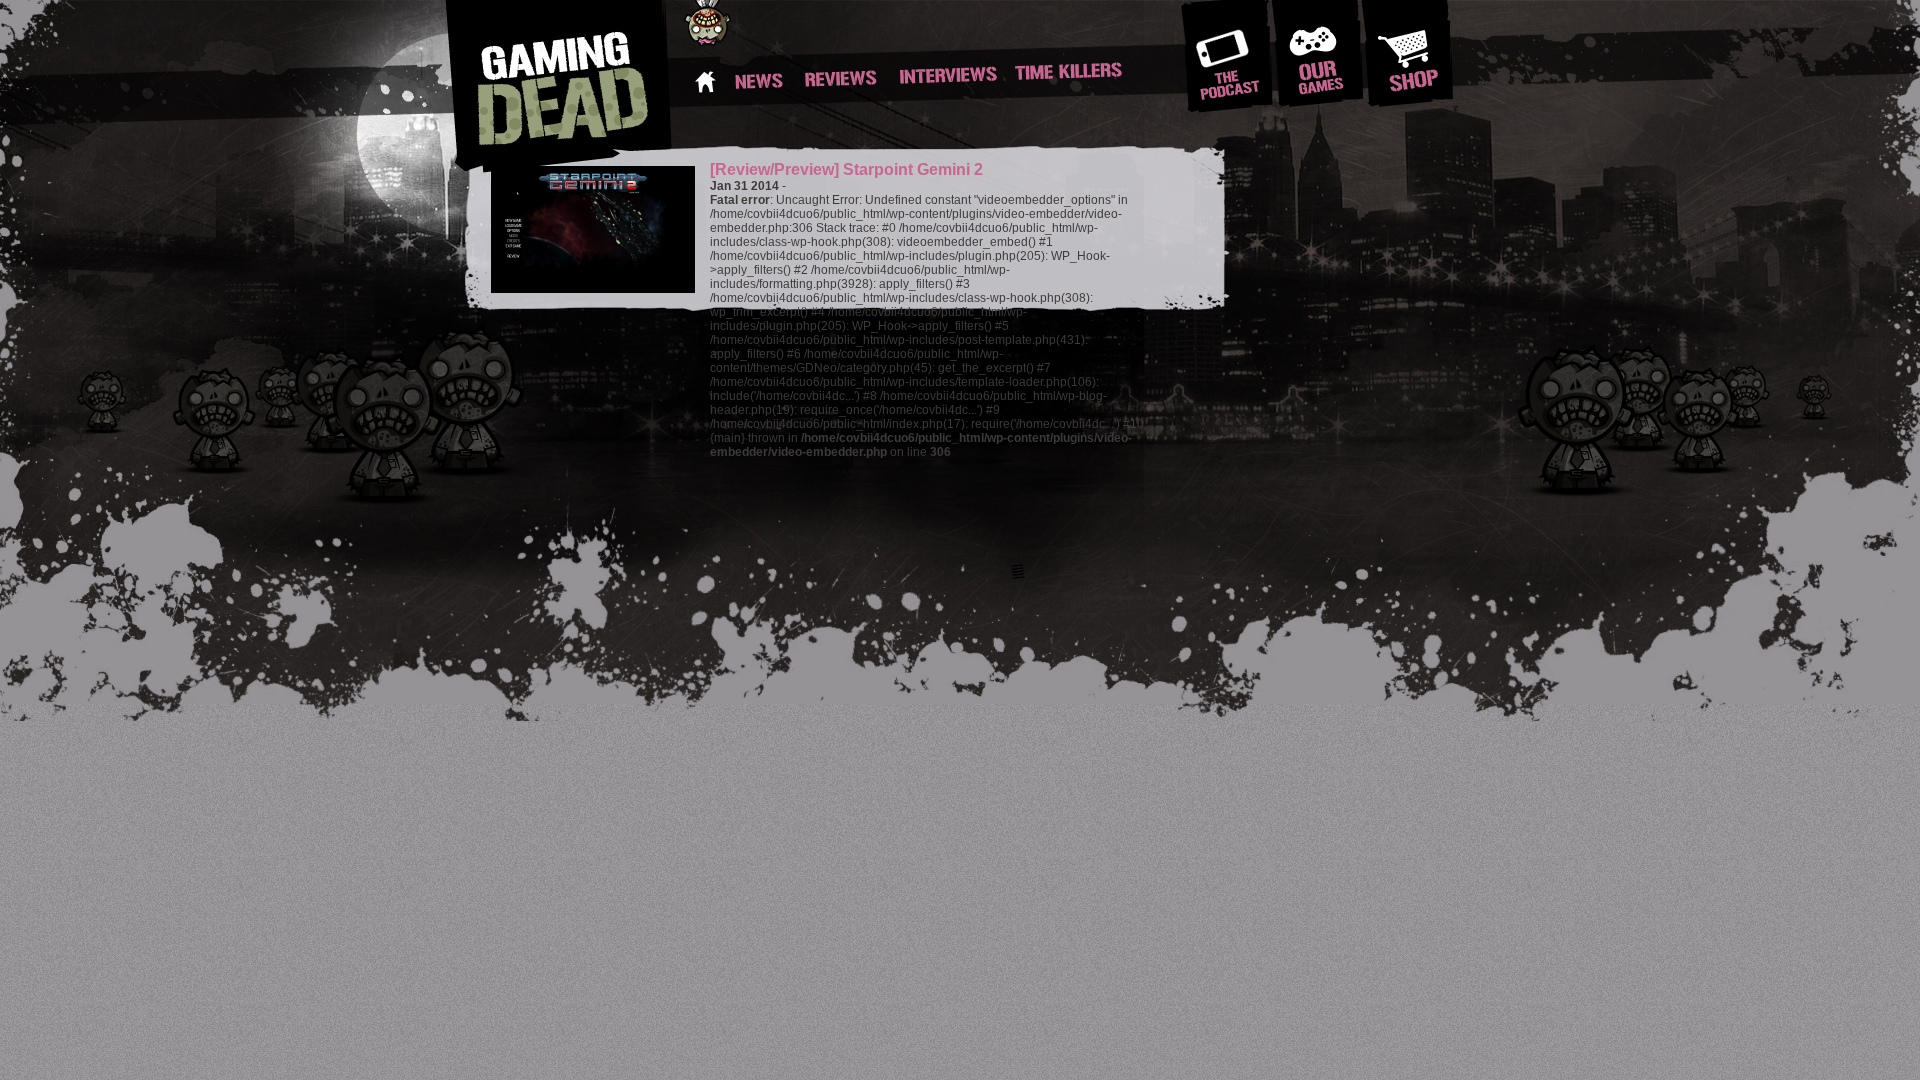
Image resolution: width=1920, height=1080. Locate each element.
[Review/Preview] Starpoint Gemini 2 (846, 169)
